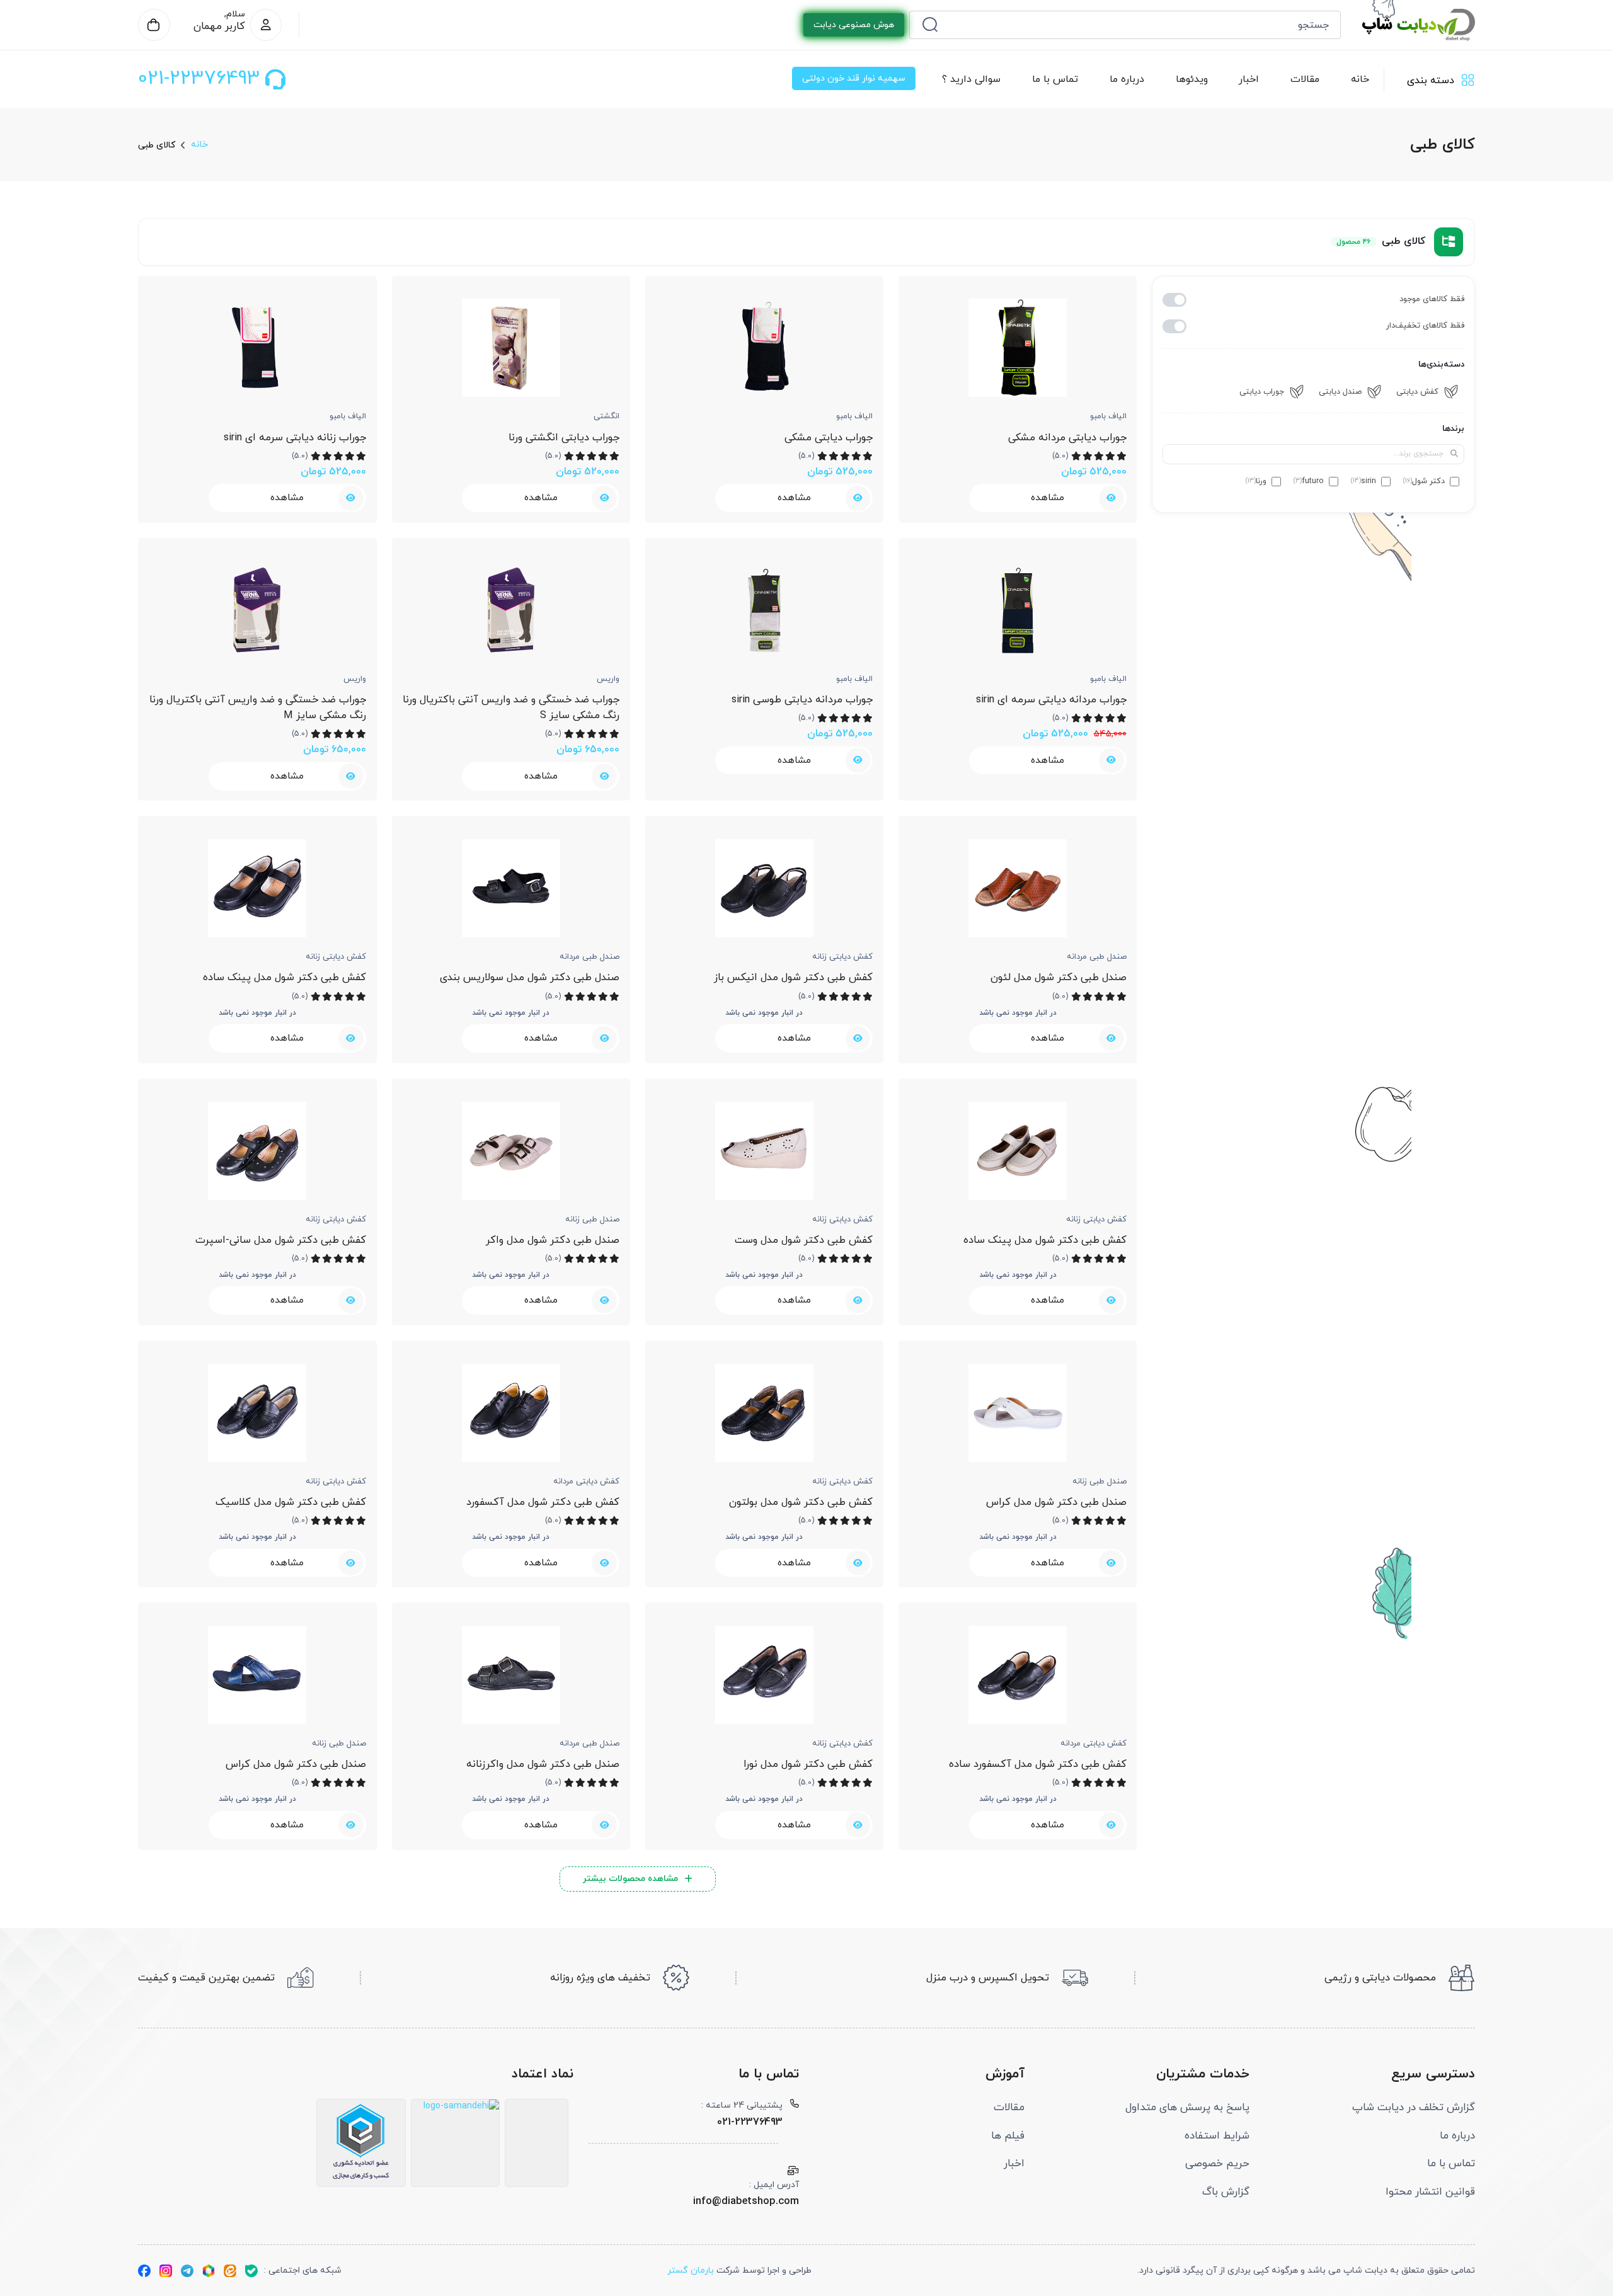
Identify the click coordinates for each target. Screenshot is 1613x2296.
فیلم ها (1008, 2136)
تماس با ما (1054, 79)
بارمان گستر (691, 2270)
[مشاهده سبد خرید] (154, 25)
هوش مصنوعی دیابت (854, 25)
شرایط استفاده (1217, 2136)
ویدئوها (1191, 79)
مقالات (1305, 79)
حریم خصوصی (1217, 2164)
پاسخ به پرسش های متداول (1187, 2108)
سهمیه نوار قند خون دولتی (854, 78)
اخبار (1249, 79)
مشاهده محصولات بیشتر (630, 1879)
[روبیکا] (209, 2271)
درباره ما (1126, 79)
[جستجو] (930, 25)
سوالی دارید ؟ (971, 79)
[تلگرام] (187, 2271)
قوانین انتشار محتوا (1430, 2192)
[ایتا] (230, 2271)
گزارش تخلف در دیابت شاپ (1414, 2108)
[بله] (251, 2271)
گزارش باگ (1226, 2192)
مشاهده (1048, 498)
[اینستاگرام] (166, 2271)
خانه (1360, 79)
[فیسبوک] (144, 2271)
